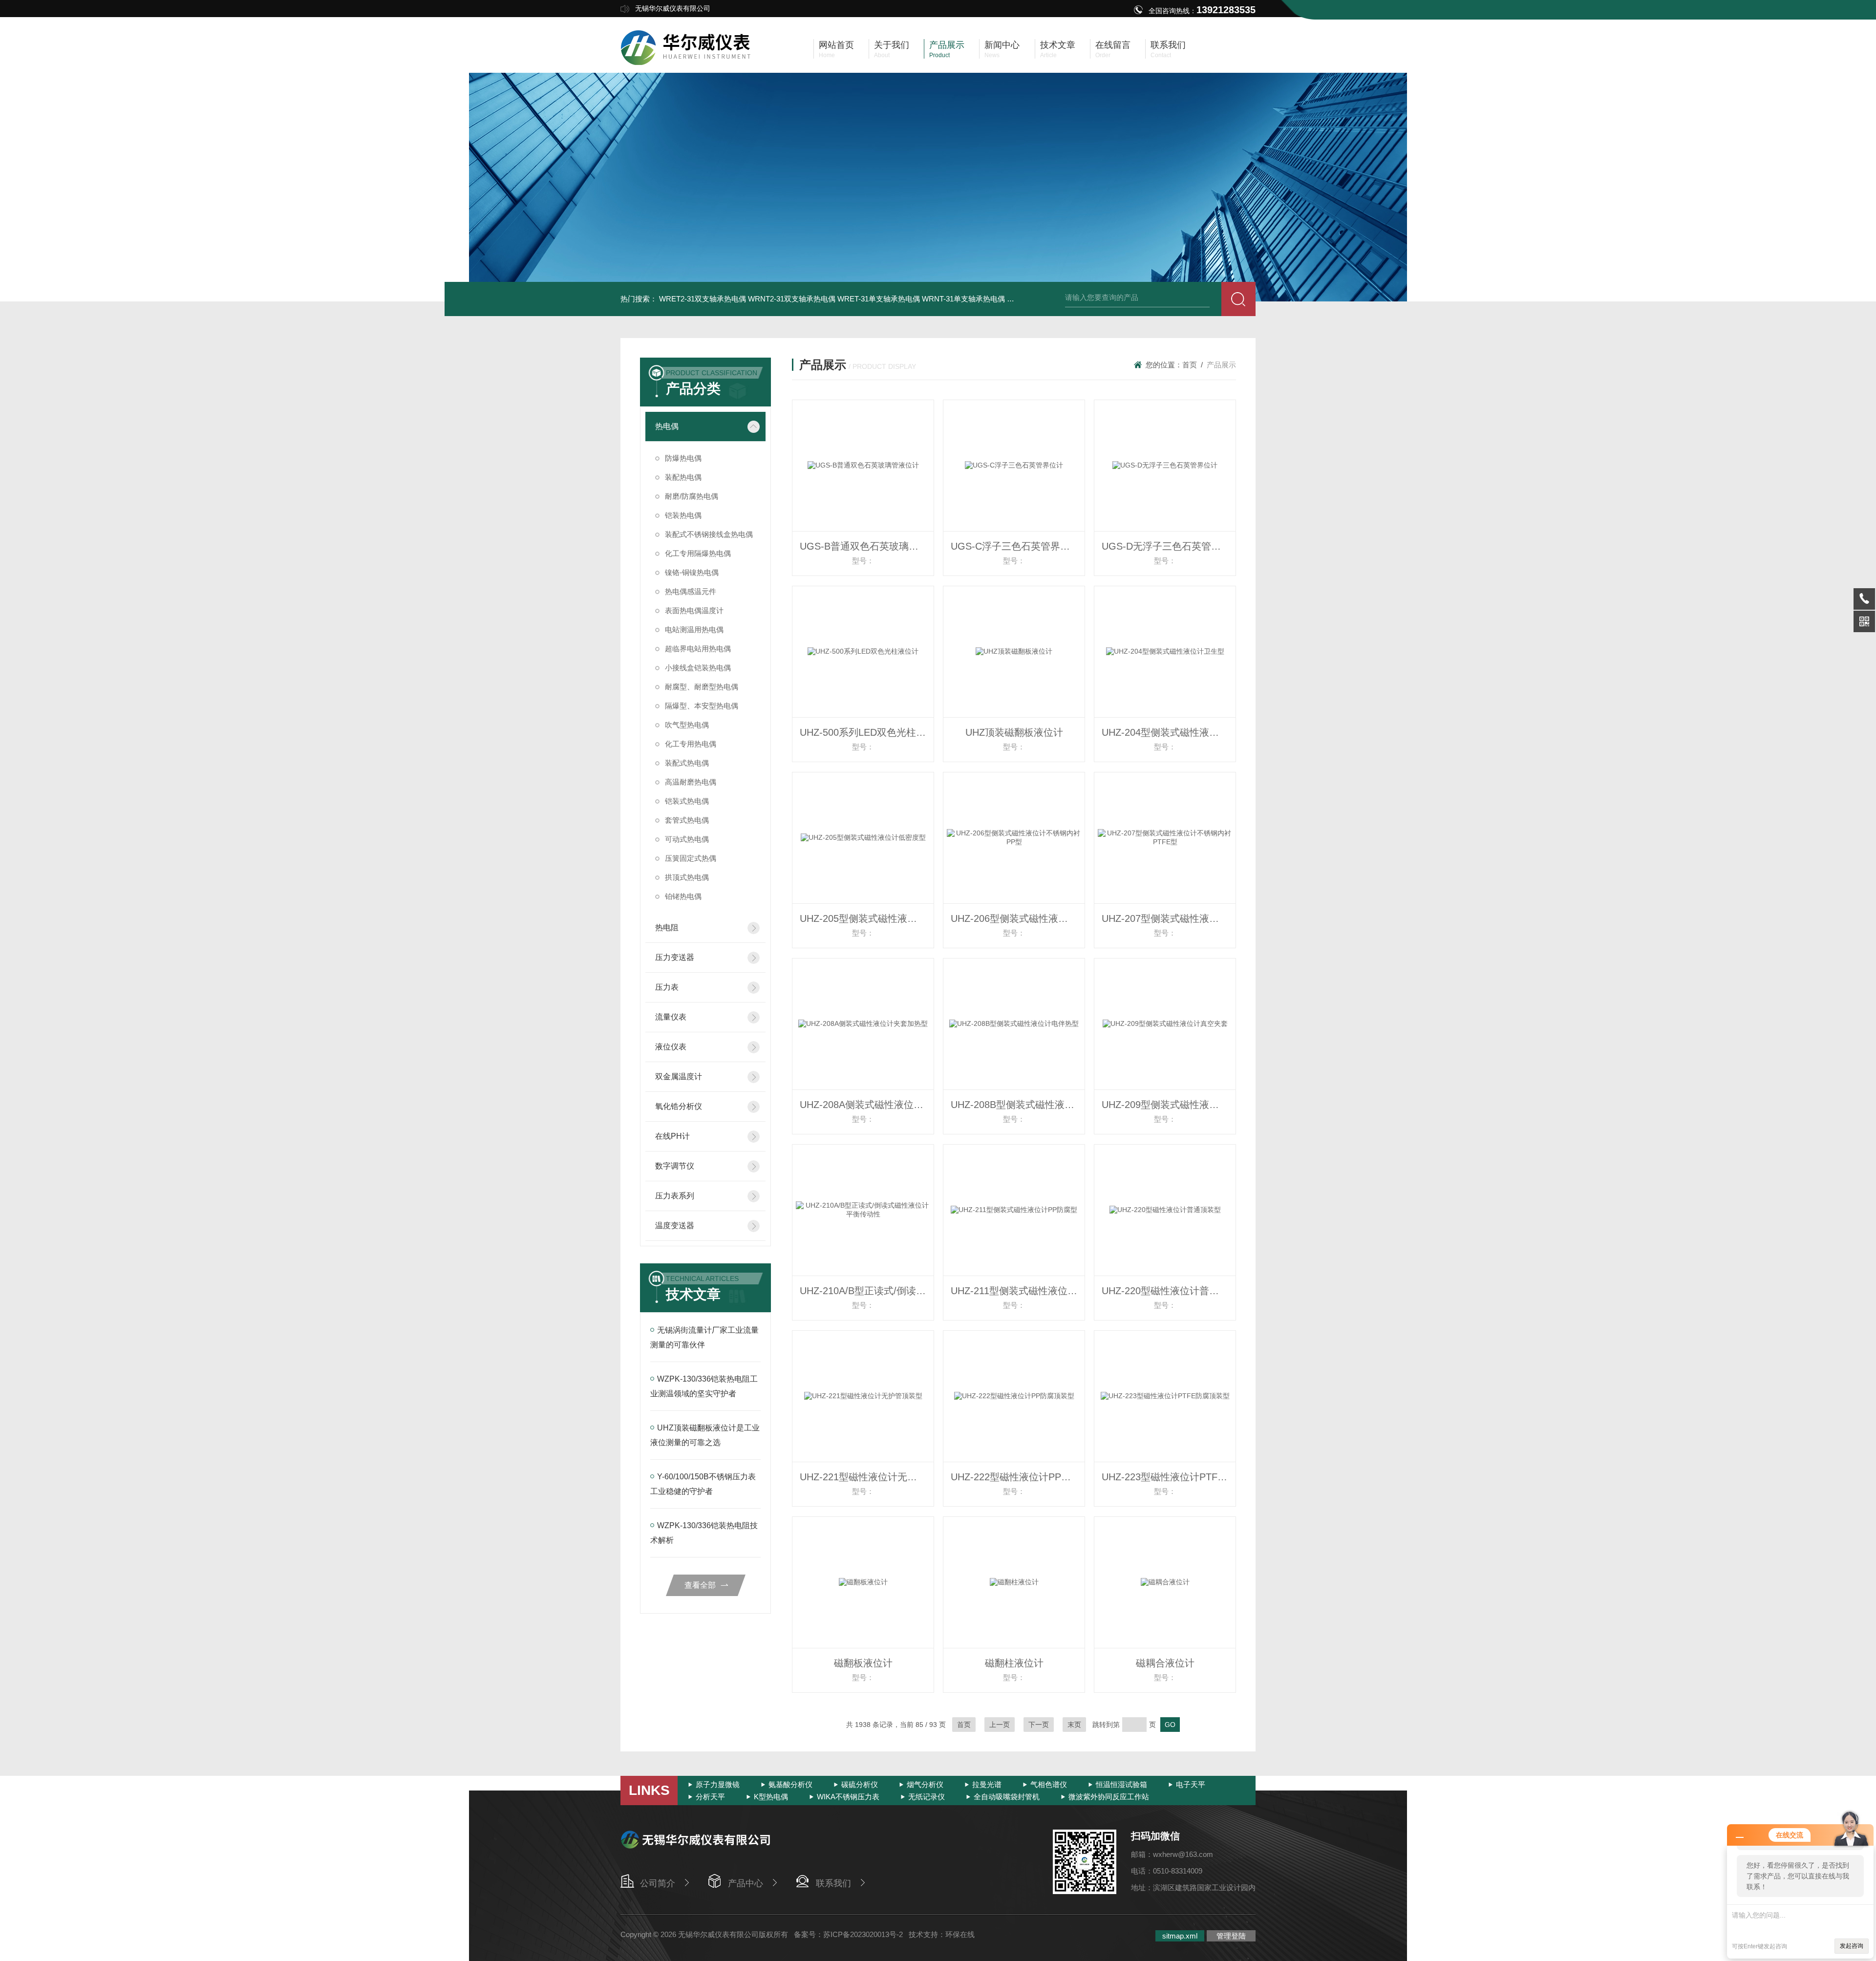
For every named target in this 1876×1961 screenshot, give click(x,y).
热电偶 (667, 426)
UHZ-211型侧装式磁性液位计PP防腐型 (1018, 1291)
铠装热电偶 (683, 515)
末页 (1074, 1725)
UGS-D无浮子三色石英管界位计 (1169, 546)
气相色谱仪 (1049, 1784)
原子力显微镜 (718, 1784)
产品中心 (746, 1883)
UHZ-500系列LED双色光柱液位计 (867, 732)
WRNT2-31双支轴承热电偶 (792, 299)
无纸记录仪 (927, 1797)
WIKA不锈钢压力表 (848, 1797)
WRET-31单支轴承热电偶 (879, 299)
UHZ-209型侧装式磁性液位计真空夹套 (1169, 1105)
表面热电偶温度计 (694, 610)
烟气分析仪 (925, 1784)
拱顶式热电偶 (687, 877)
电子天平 (1191, 1784)
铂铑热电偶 (683, 896)
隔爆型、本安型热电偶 (702, 706)
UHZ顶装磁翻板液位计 (1014, 732)
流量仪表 (671, 1017)
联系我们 (833, 1883)
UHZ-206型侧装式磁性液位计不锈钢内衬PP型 (1018, 918)
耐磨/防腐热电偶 (692, 496)
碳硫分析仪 (860, 1784)
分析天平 (710, 1797)
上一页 (1000, 1725)
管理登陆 (1231, 1936)
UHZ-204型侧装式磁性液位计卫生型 (1169, 732)
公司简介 (658, 1883)
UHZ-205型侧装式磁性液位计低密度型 (867, 918)
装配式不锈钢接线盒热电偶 (709, 534)
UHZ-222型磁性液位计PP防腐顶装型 (1018, 1477)
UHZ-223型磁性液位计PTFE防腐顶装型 (1169, 1477)
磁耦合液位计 (1165, 1663)
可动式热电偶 (687, 839)
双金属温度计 (679, 1076)
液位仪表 (671, 1047)
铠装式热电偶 (687, 801)
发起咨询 (1852, 1946)
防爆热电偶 (683, 458)
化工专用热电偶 (691, 744)
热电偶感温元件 (691, 591)
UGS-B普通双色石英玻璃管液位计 (867, 546)
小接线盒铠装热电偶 (698, 668)
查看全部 (700, 1585)
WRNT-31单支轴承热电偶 (963, 299)
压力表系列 (675, 1196)
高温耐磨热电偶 (691, 782)
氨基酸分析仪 (790, 1784)
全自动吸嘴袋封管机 (1007, 1797)
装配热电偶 (683, 477)
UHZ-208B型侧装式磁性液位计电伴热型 (1018, 1105)
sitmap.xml (1180, 1936)
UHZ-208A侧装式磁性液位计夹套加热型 (867, 1105)
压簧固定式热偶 (691, 858)
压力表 (667, 987)
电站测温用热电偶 (694, 629)
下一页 (1039, 1725)
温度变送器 (675, 1226)
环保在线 (960, 1934)
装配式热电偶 (687, 763)
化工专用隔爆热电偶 (698, 553)
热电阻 (667, 927)
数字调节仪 (675, 1166)
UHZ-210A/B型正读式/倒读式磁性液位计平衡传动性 (867, 1291)
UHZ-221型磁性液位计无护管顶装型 (867, 1477)
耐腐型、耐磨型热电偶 (702, 687)
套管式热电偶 (687, 820)
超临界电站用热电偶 (698, 649)
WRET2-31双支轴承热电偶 (703, 299)
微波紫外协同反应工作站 (1109, 1797)
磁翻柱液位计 (1014, 1663)
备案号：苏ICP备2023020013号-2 (848, 1934)
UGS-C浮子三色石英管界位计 (1015, 546)
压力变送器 (675, 957)
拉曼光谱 (987, 1784)
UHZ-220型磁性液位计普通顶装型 (1169, 1291)
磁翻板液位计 (863, 1663)
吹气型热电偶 (687, 725)
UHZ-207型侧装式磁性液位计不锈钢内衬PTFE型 (1169, 918)
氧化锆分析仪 (679, 1106)
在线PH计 (672, 1136)
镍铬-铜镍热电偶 (692, 572)
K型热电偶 (771, 1797)
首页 (1190, 365)
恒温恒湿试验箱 (1121, 1784)
